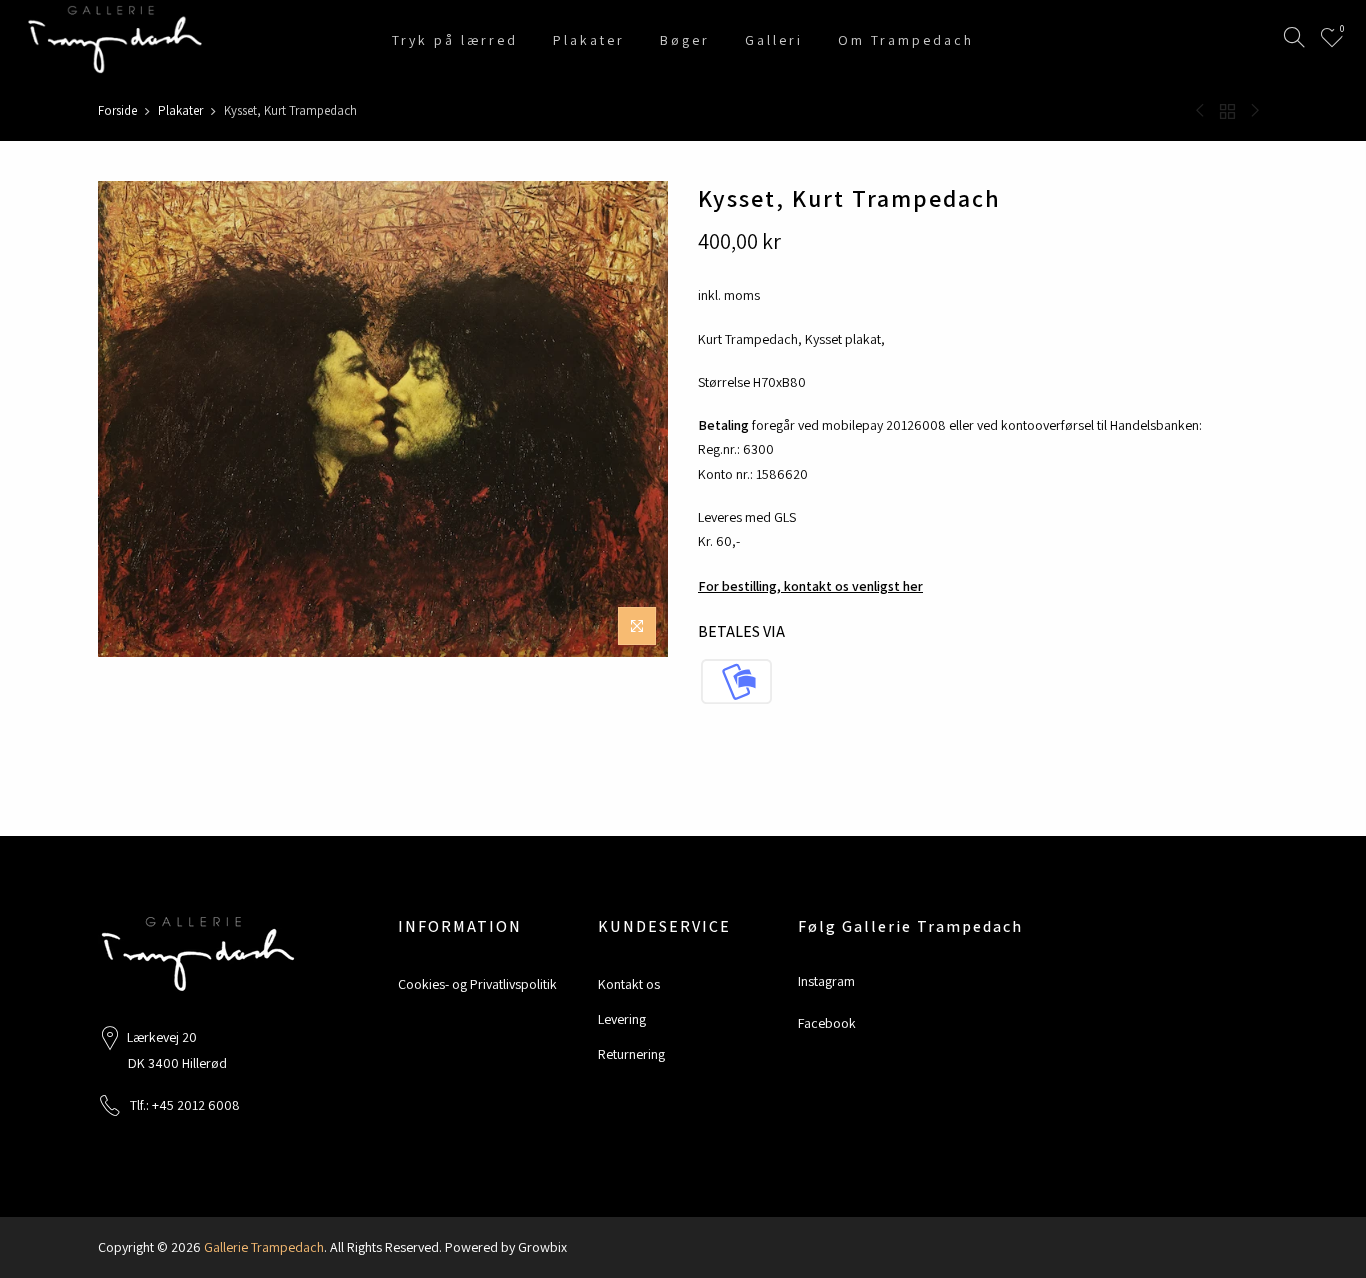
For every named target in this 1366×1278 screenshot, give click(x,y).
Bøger (685, 40)
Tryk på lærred (455, 40)
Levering (622, 1019)
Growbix (542, 1247)
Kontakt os (629, 984)
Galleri (774, 40)
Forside (117, 110)
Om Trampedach (906, 40)
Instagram (826, 981)
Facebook (827, 1023)
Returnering (631, 1054)
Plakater (589, 40)
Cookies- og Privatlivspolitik (477, 984)
